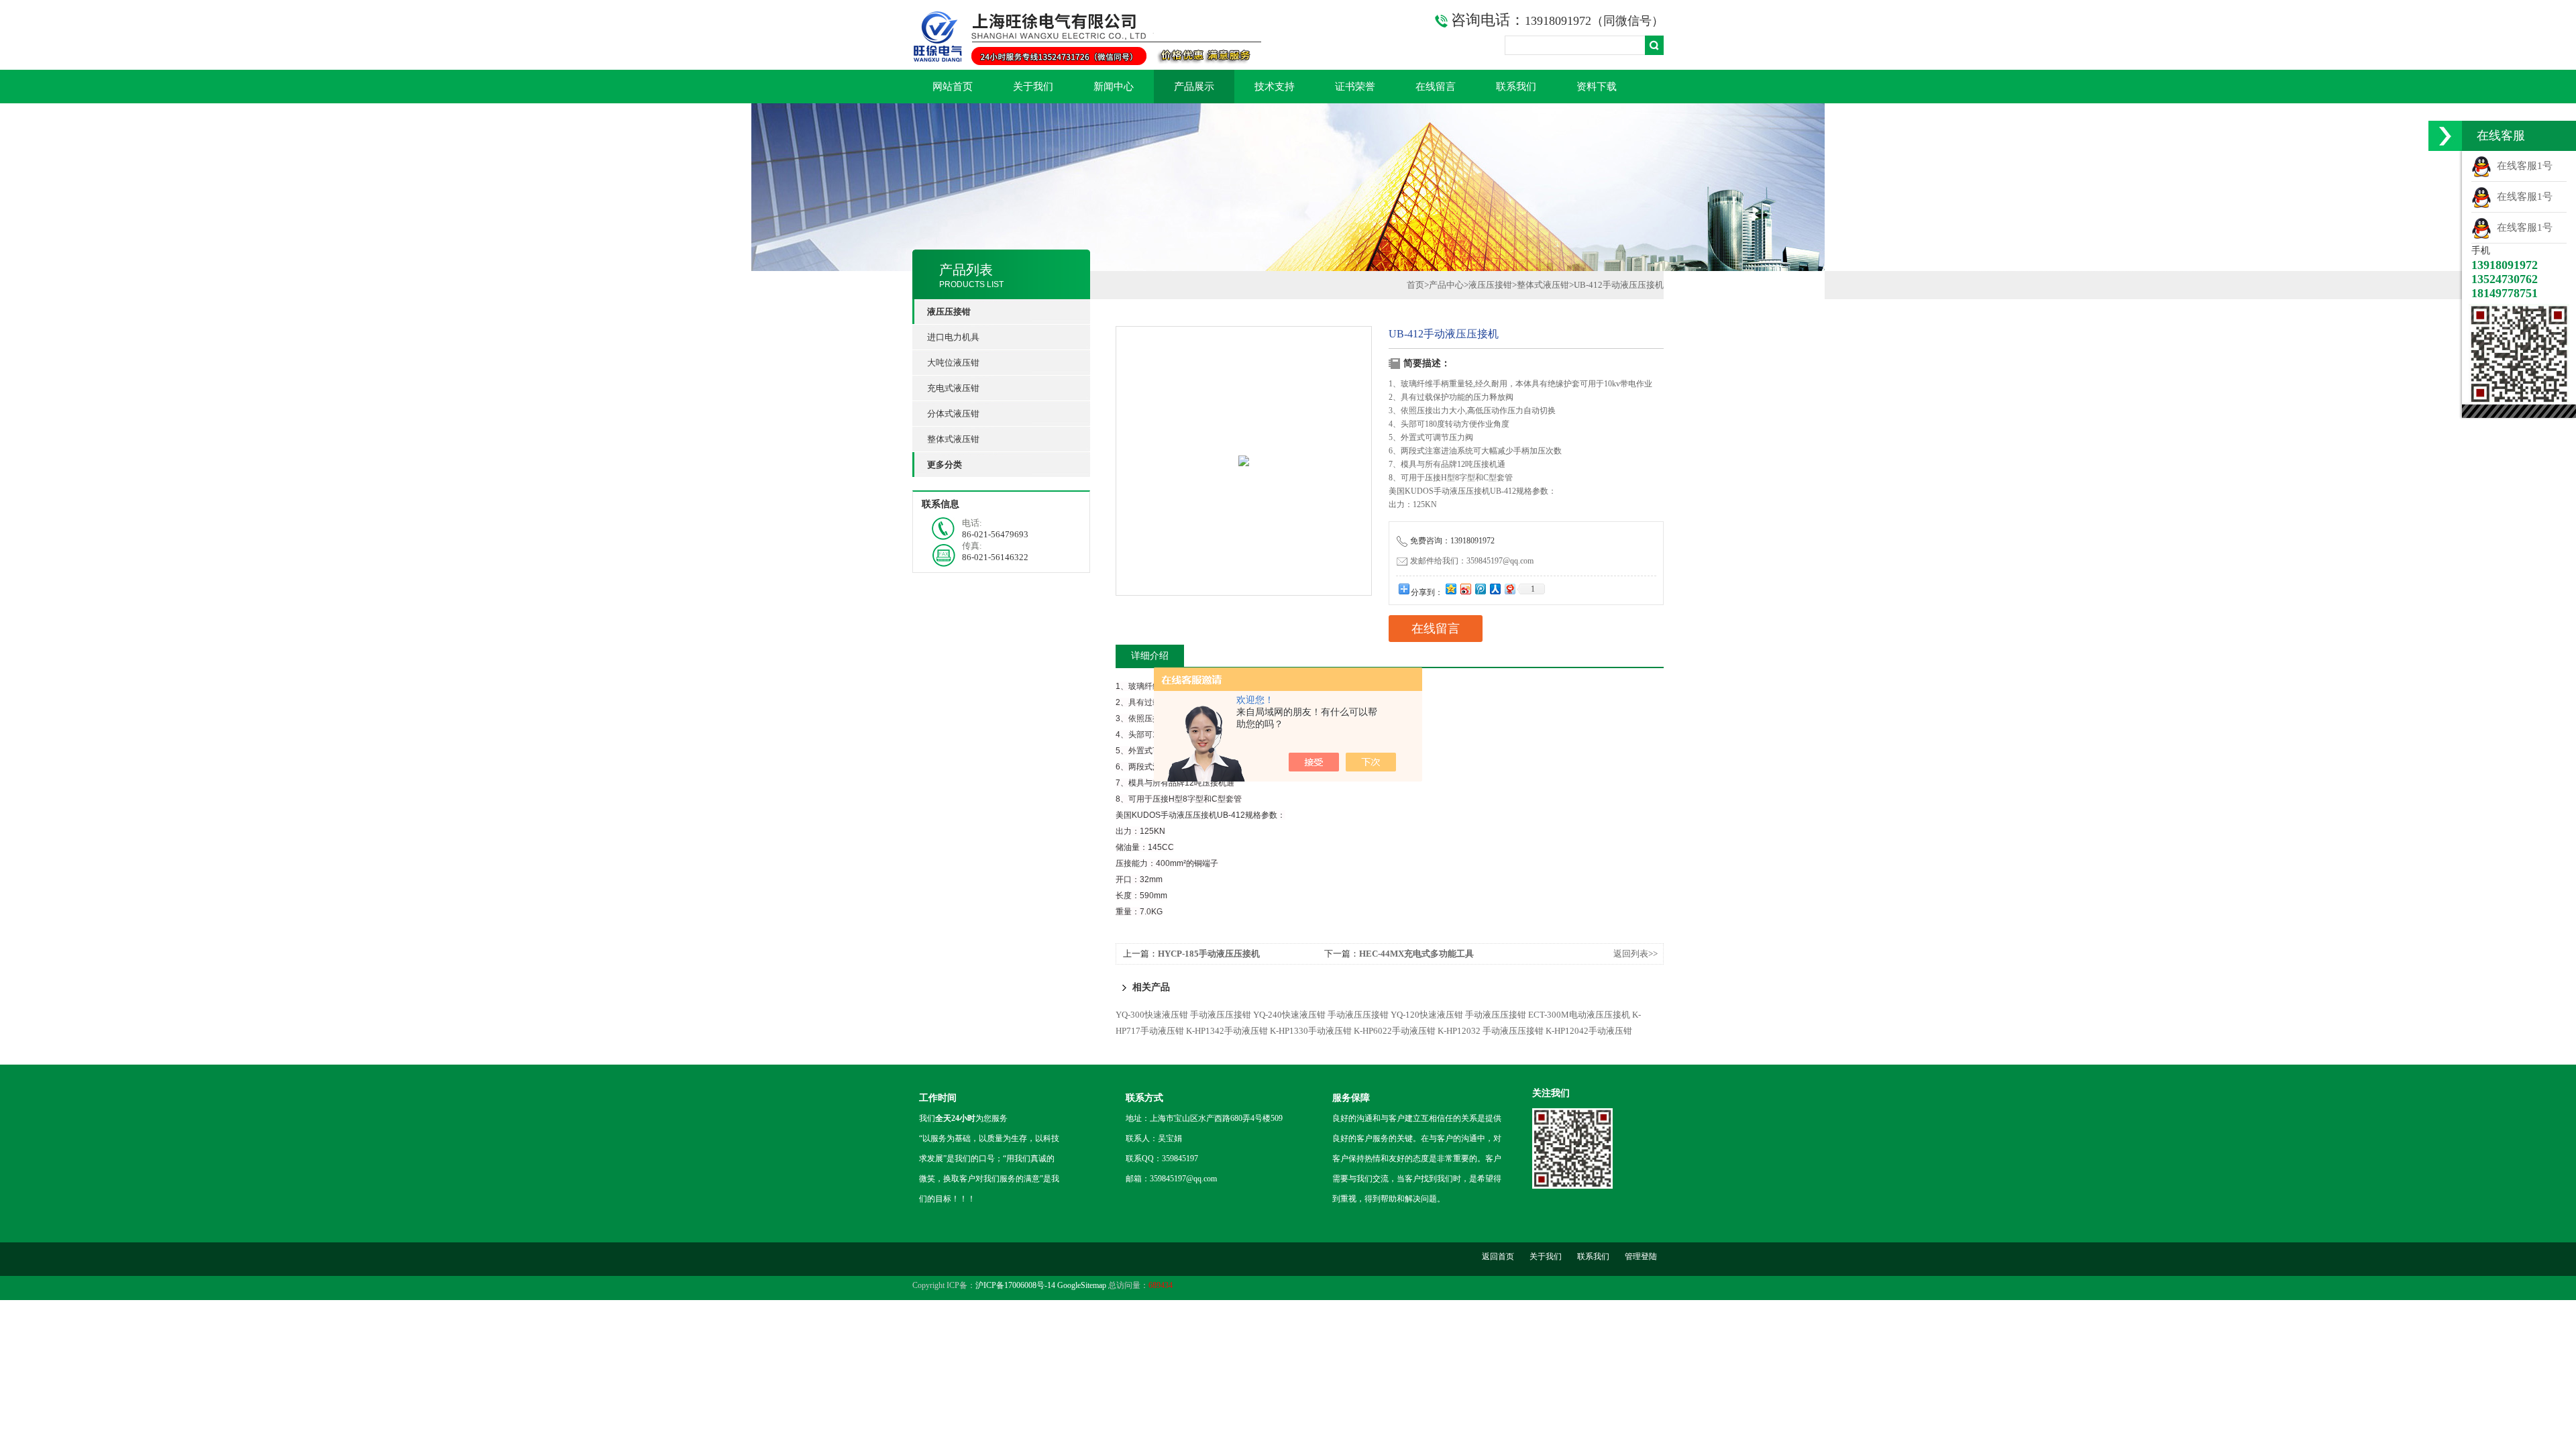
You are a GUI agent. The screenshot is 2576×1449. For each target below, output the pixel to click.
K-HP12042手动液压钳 (1589, 1031)
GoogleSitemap (1082, 1285)
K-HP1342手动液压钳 (1227, 1031)
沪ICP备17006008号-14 (1015, 1285)
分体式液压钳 (953, 414)
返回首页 (1498, 1256)
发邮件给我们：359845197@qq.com (1472, 561)
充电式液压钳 (953, 388)
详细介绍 (1150, 656)
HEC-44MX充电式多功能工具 (1416, 954)
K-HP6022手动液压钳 (1395, 1031)
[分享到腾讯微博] (1480, 589)
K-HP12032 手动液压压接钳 (1491, 1031)
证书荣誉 (1355, 87)
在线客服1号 (2522, 166)
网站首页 (953, 87)
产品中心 (1446, 285)
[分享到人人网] (1495, 589)
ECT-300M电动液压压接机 (1579, 1015)
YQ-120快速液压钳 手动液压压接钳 (1458, 1015)
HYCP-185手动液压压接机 (1209, 954)
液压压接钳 (1490, 285)
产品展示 (1194, 87)
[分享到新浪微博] (1465, 589)
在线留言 (1436, 87)
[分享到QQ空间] (1450, 589)
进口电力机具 (953, 337)
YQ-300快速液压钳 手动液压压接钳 (1183, 1015)
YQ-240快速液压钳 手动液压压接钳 (1321, 1015)
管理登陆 (1641, 1256)
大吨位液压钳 (953, 363)
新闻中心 (1114, 87)
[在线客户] (2445, 136)
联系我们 (1516, 87)
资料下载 (1597, 87)
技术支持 (1275, 87)
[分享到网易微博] (1509, 589)
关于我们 (1033, 87)
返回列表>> (1635, 954)
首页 (1415, 285)
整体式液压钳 (953, 439)
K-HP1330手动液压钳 (1311, 1031)
